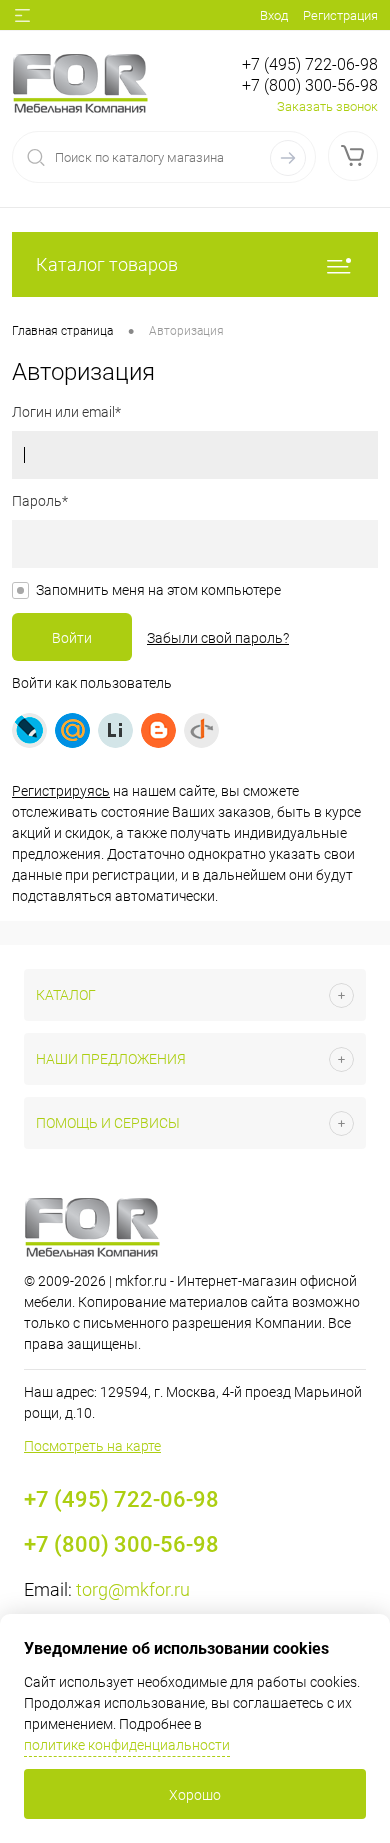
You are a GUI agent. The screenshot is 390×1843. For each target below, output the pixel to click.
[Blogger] (158, 730)
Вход (274, 15)
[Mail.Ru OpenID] (72, 730)
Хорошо (195, 1795)
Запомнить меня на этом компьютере (158, 590)
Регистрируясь (61, 791)
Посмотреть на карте (92, 1446)
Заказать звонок (327, 106)
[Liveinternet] (115, 730)
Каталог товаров (107, 264)
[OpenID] (201, 730)
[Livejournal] (29, 730)
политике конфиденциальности (127, 1745)
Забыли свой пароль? (218, 638)
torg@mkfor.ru (133, 1589)
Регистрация (340, 15)
